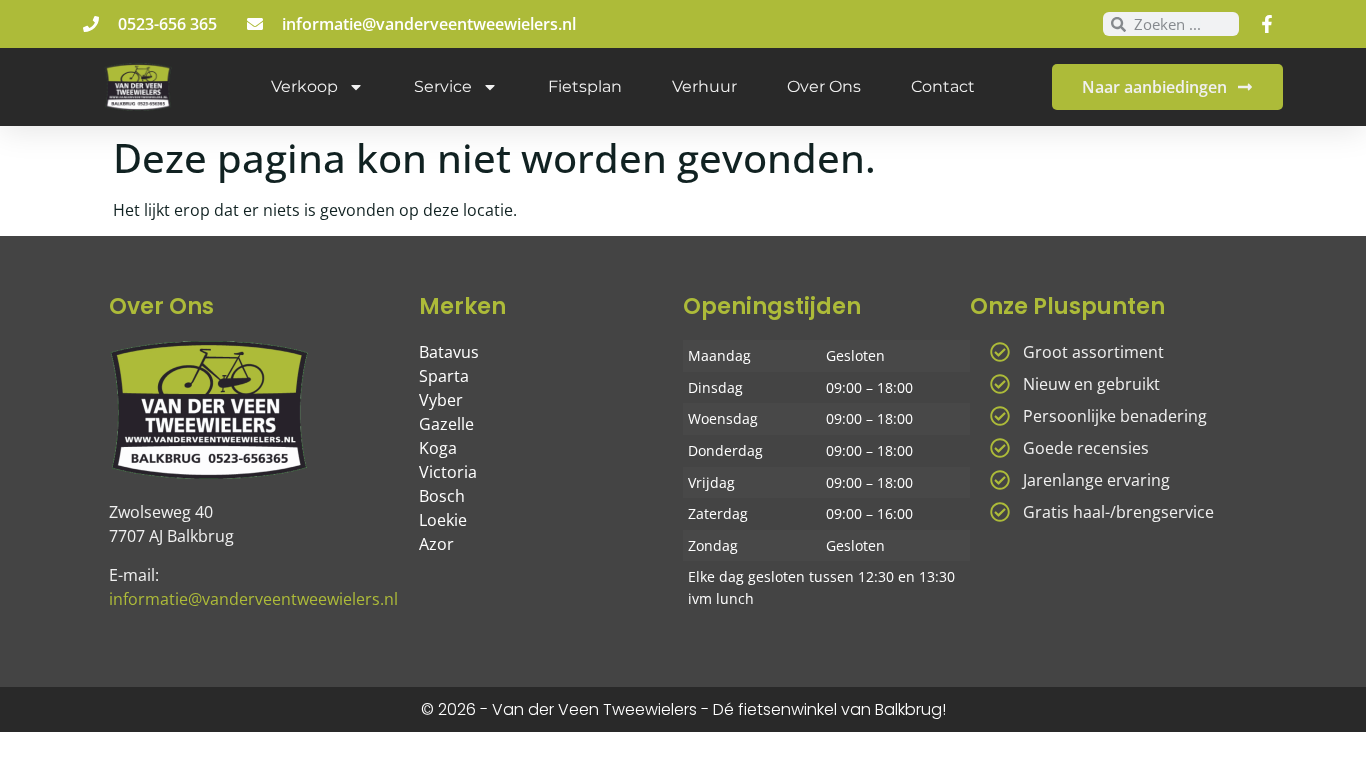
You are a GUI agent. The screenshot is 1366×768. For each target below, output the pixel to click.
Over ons (824, 86)
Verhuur (704, 86)
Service (443, 86)
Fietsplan (585, 86)
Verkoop (304, 86)
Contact (943, 86)
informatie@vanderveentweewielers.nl (253, 599)
